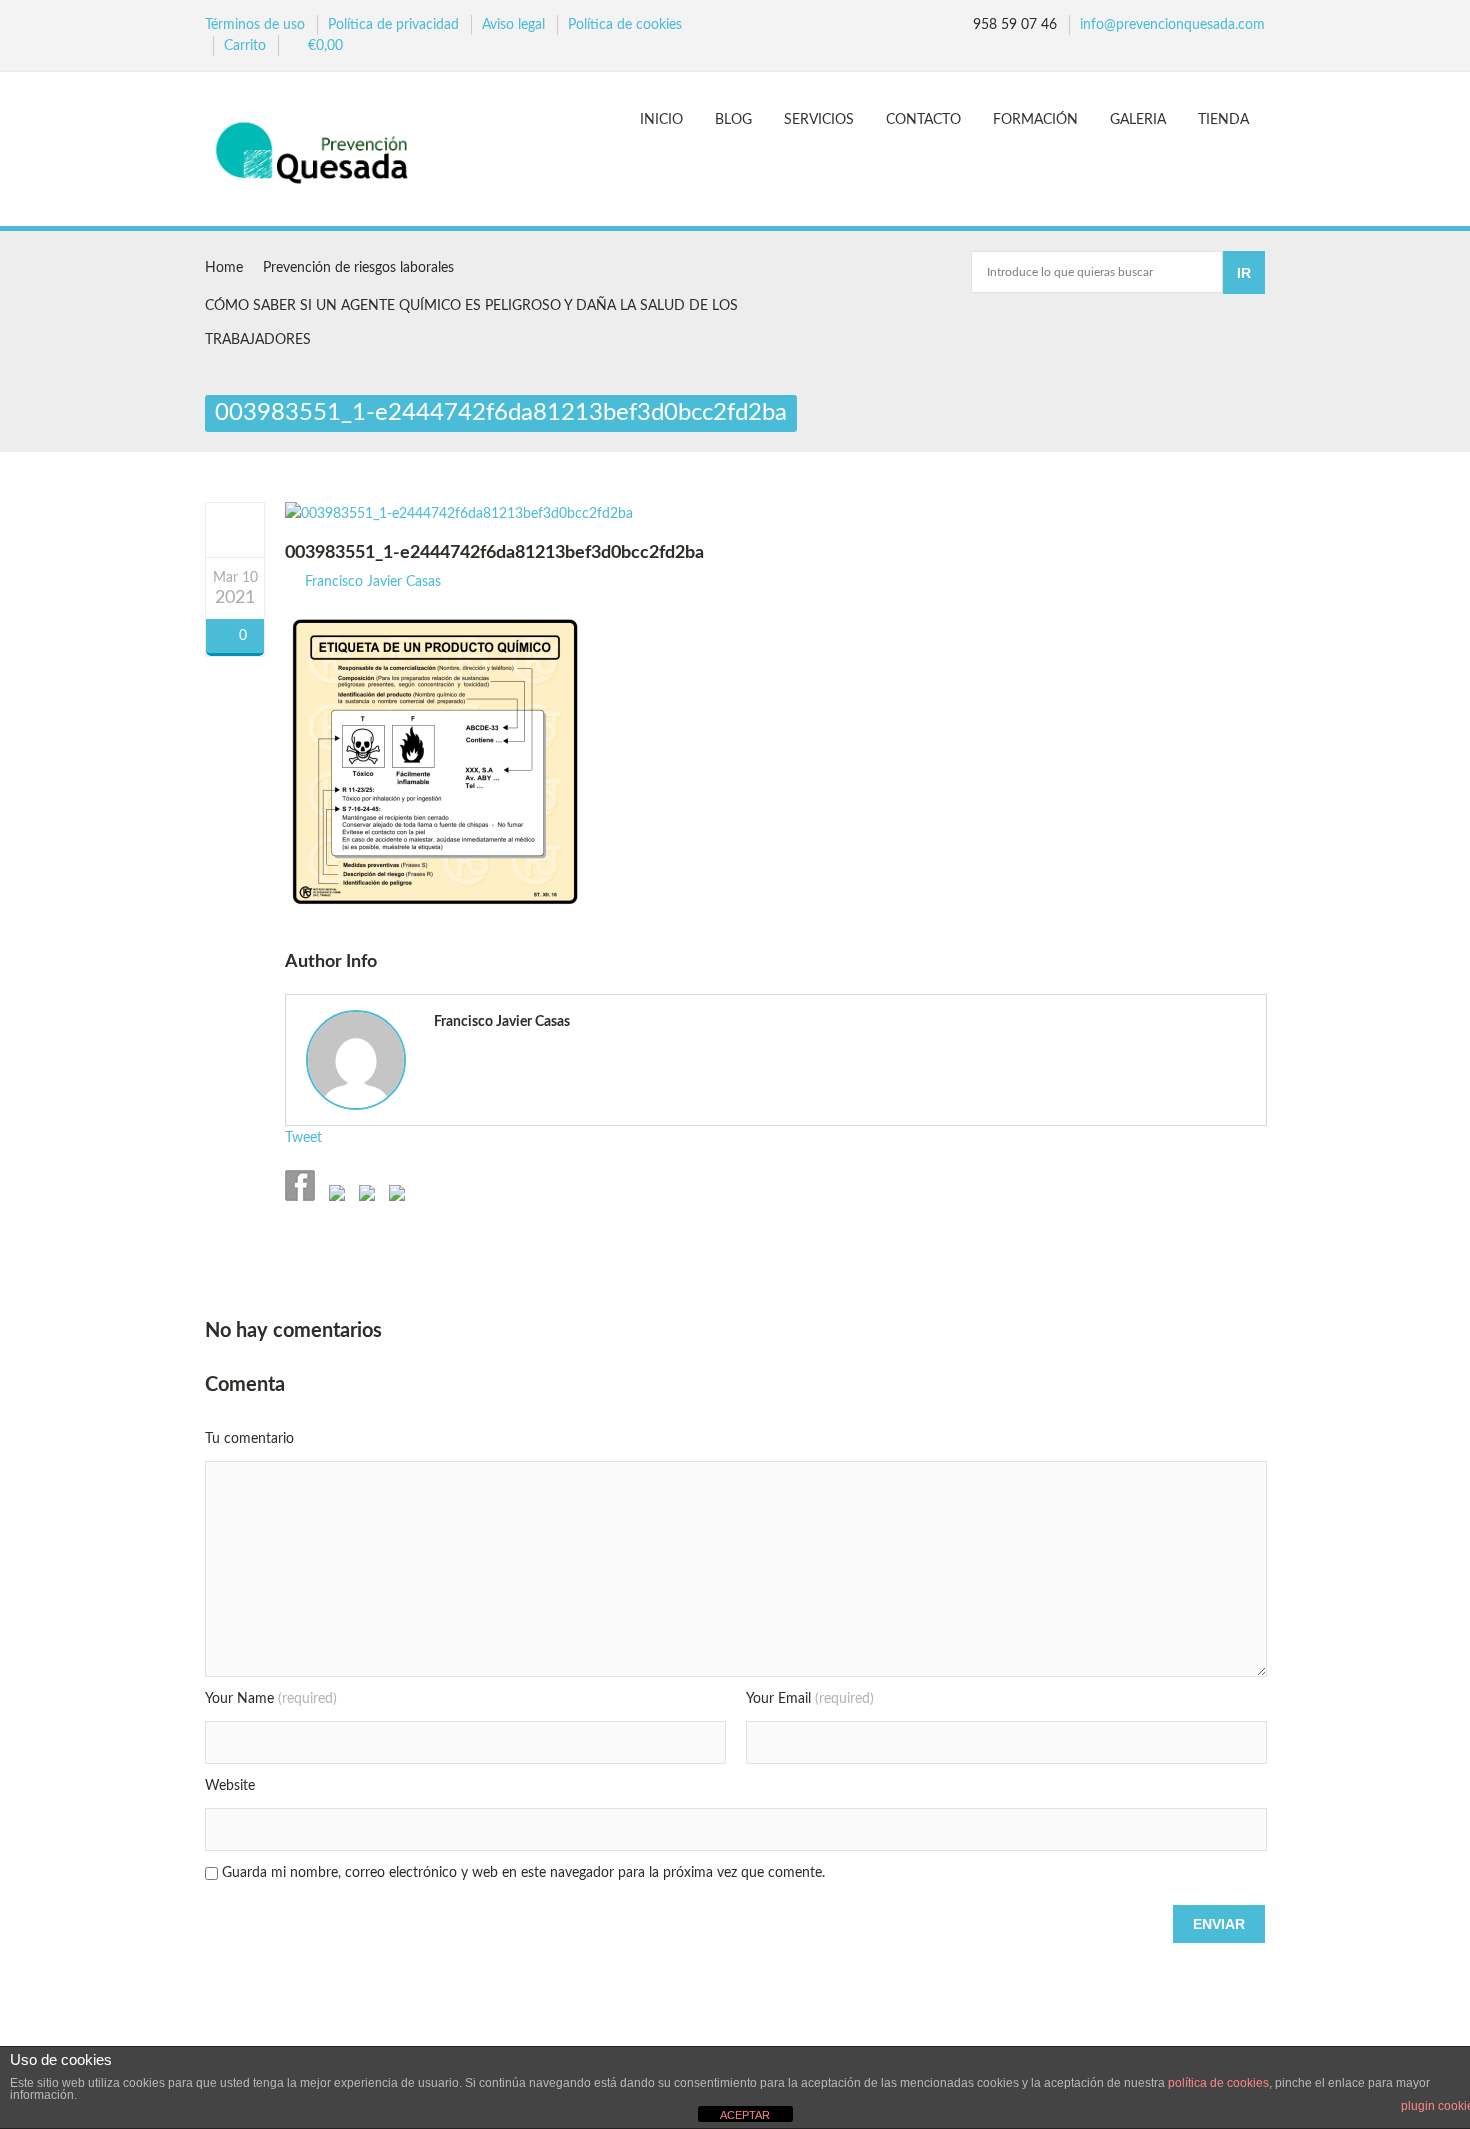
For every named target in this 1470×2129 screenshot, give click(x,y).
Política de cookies (625, 25)
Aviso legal (513, 25)
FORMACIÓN (1035, 120)
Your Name (271, 1699)
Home (224, 268)
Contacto (923, 120)
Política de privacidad (393, 25)
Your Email (810, 1699)
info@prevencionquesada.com (1172, 25)
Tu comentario (249, 1439)
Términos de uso (255, 25)
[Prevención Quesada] (321, 151)
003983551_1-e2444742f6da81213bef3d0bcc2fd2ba (494, 553)
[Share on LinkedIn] (395, 1197)
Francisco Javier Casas (373, 582)
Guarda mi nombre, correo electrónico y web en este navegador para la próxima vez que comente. (523, 1873)
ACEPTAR (745, 2115)
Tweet (303, 1138)
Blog (733, 120)
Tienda (1223, 120)
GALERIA (1138, 120)
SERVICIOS (819, 120)
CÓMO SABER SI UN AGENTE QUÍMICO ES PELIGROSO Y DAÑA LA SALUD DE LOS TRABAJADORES (471, 323)
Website (230, 1786)
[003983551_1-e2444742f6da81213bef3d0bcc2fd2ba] (235, 529)
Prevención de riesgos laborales (358, 268)
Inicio (661, 120)
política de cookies (1218, 2083)
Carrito (245, 46)
